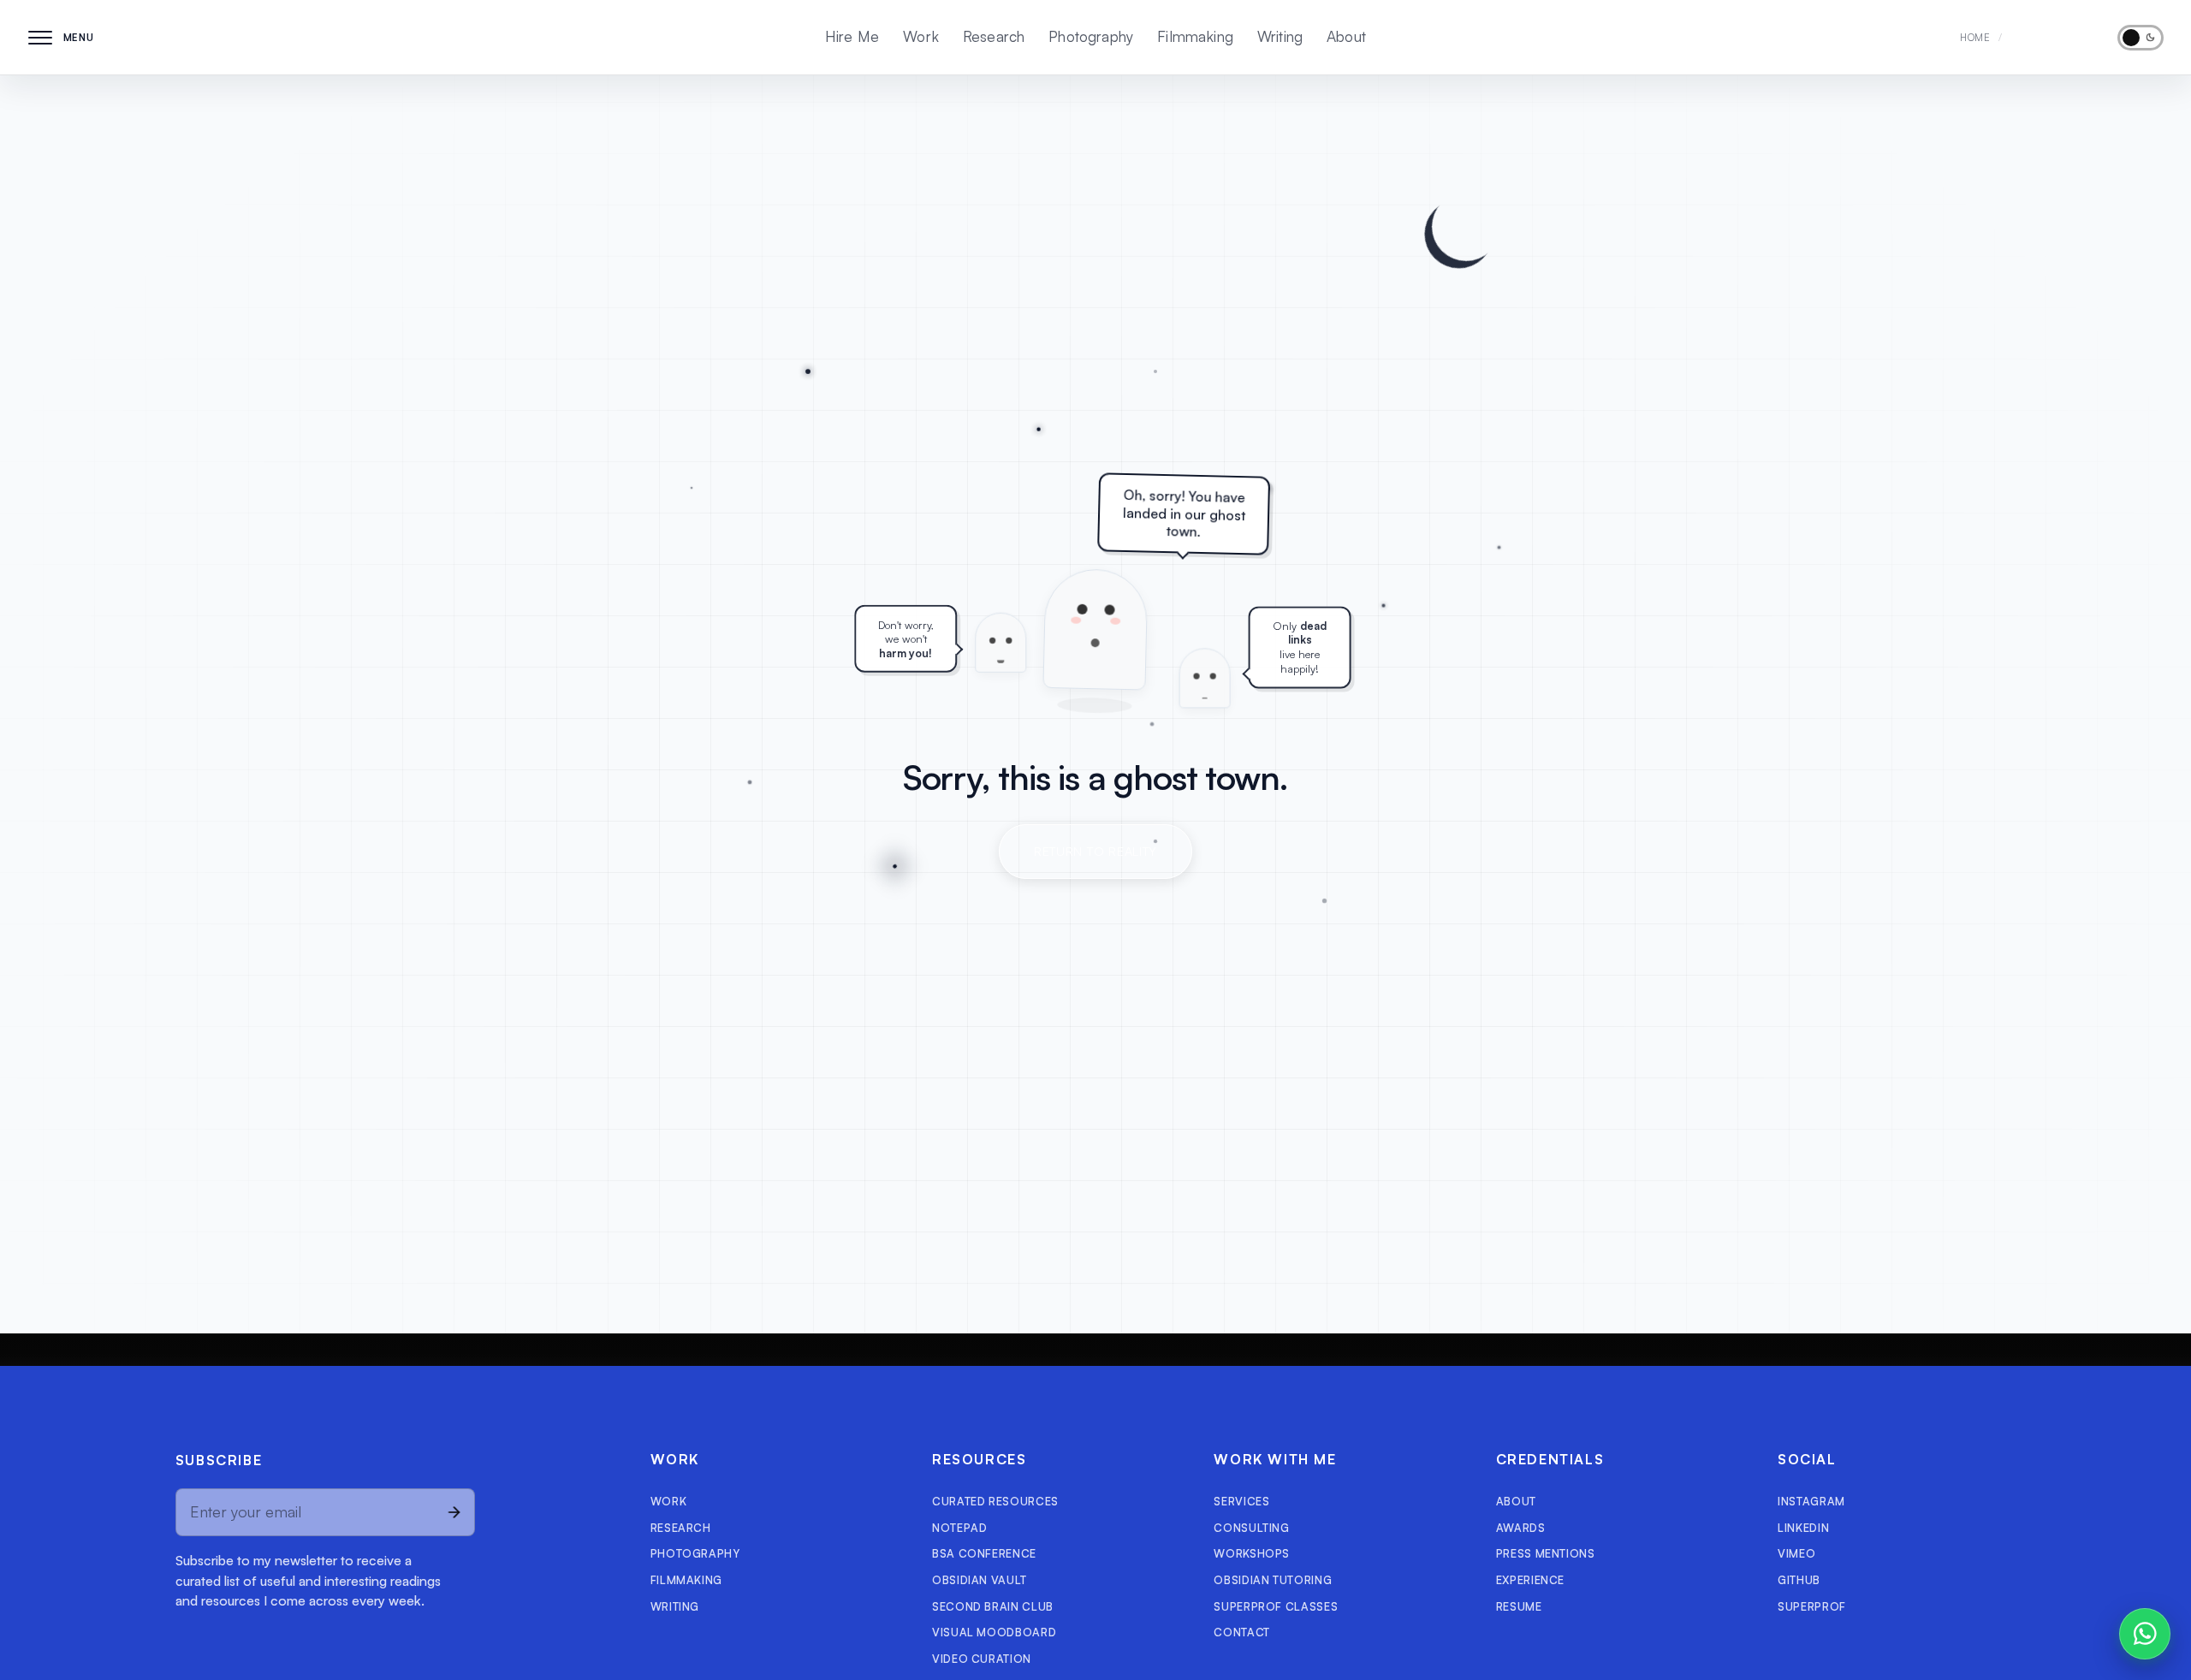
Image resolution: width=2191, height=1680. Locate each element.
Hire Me (852, 36)
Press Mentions (1546, 1553)
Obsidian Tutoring (1273, 1580)
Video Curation (982, 1659)
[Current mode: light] (2141, 38)
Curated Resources (995, 1501)
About (1346, 36)
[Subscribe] (452, 1512)
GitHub (1799, 1580)
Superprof (1812, 1606)
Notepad (959, 1528)
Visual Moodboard (994, 1632)
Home (1975, 37)
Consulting (1251, 1528)
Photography (1091, 36)
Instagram (1811, 1501)
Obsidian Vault (980, 1580)
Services (1241, 1501)
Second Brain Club (993, 1606)
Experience (1530, 1580)
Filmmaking (1195, 36)
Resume (1519, 1606)
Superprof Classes (1276, 1606)
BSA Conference (984, 1553)
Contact (1241, 1632)
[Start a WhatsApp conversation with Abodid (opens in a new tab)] (2145, 1634)
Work (921, 36)
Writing (1280, 36)
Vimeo (1796, 1553)
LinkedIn (1803, 1528)
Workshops (1252, 1553)
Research (994, 36)
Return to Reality (1095, 851)
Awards (1521, 1528)
